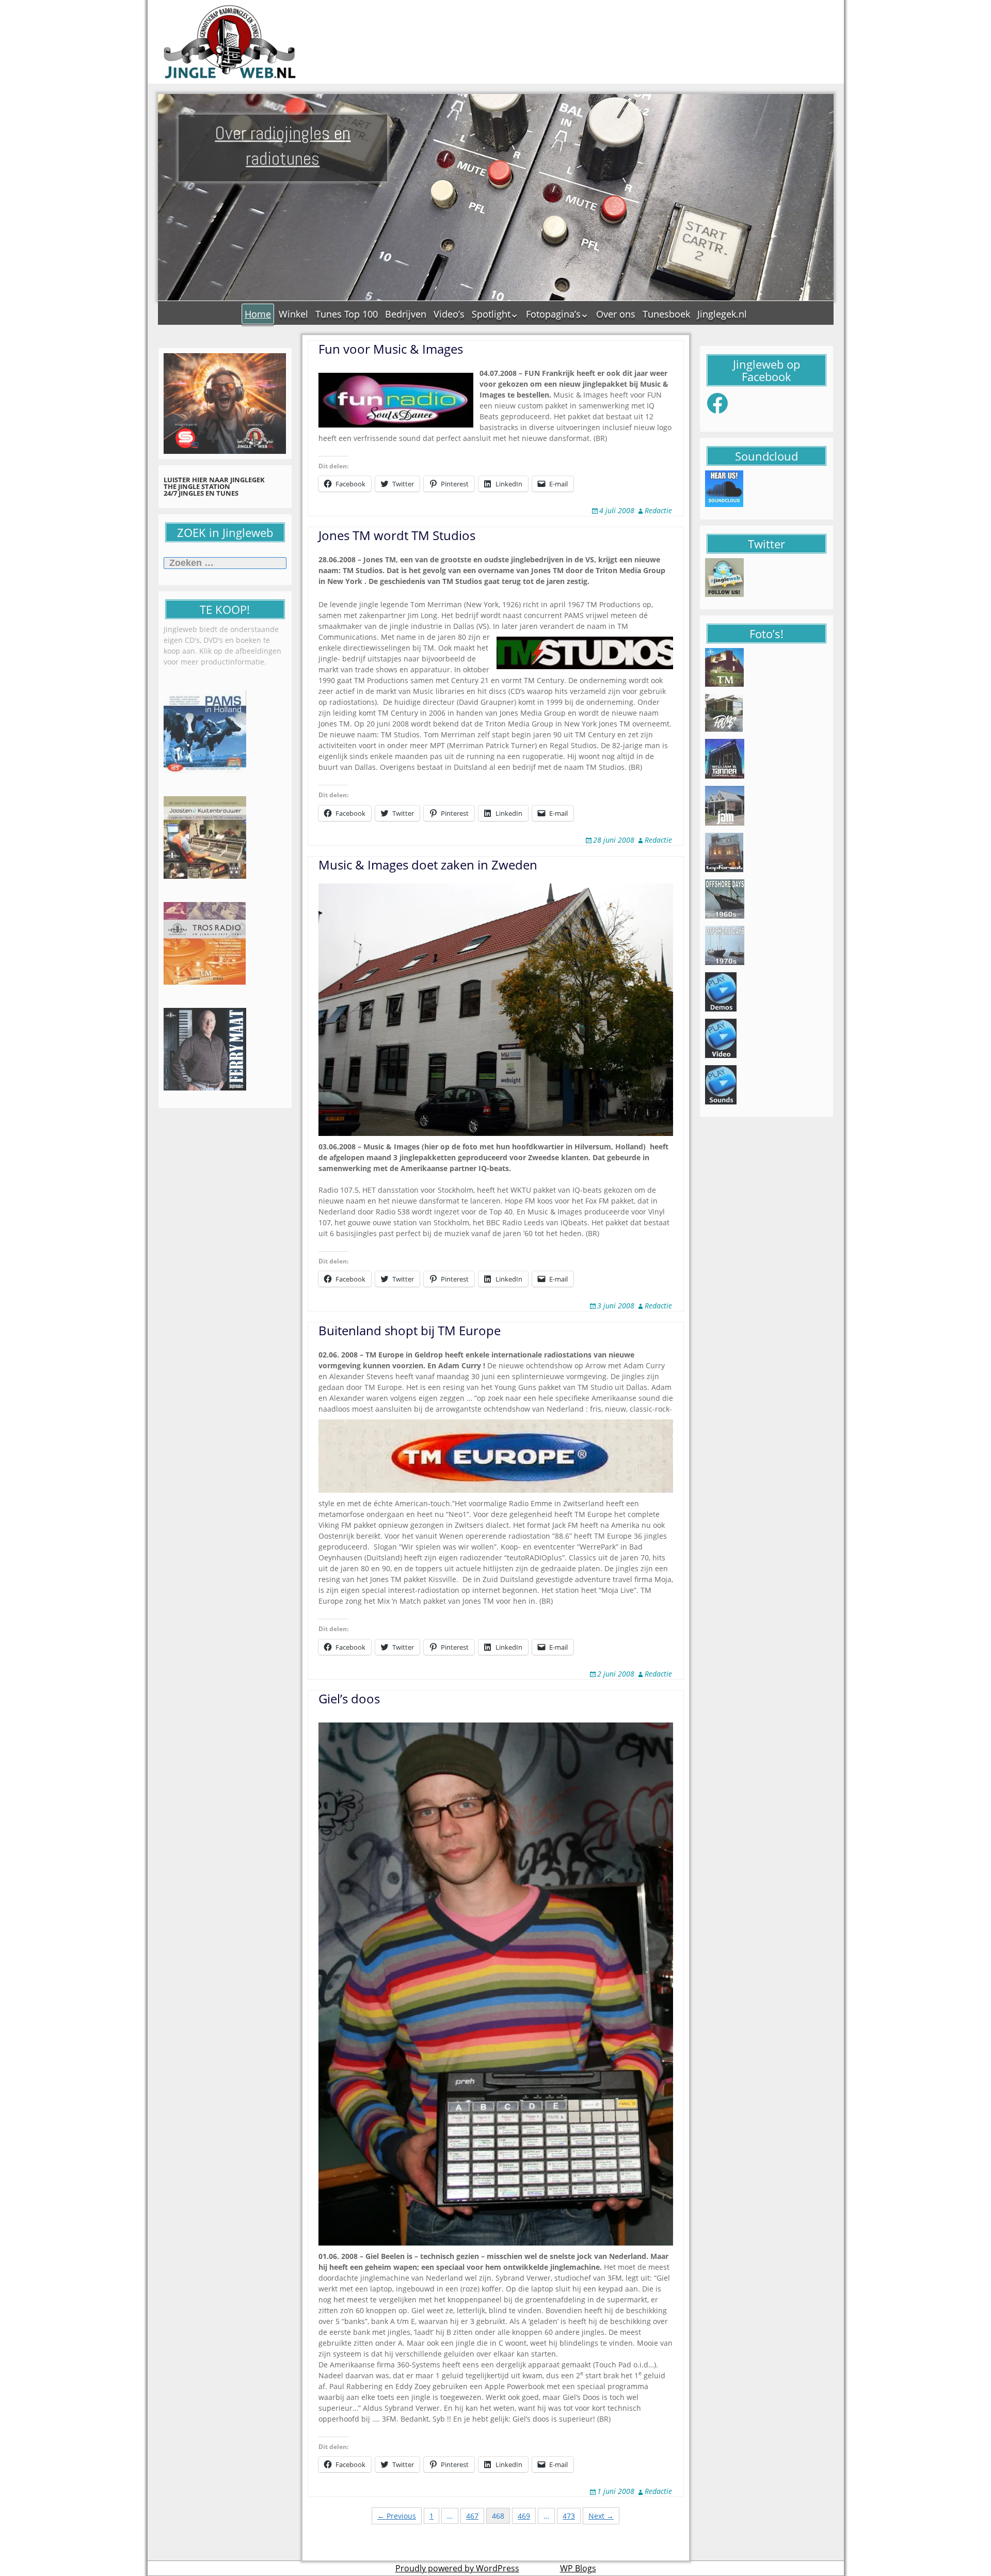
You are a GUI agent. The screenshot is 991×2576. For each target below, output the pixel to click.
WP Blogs (578, 2568)
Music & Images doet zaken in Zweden (428, 865)
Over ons (616, 314)
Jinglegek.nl (722, 314)
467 (472, 2516)
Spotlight (491, 314)
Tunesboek (666, 314)
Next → (601, 2516)
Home (258, 314)
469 (524, 2516)
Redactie (658, 510)
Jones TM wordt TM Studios (397, 535)
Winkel (293, 314)
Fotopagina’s (553, 314)
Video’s (449, 314)
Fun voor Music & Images (391, 349)
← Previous (397, 2516)
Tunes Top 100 (347, 314)
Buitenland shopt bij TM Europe (410, 1330)
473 (569, 2516)
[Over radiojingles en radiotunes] (230, 42)
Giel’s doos (349, 1698)
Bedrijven (406, 314)
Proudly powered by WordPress (457, 2568)
